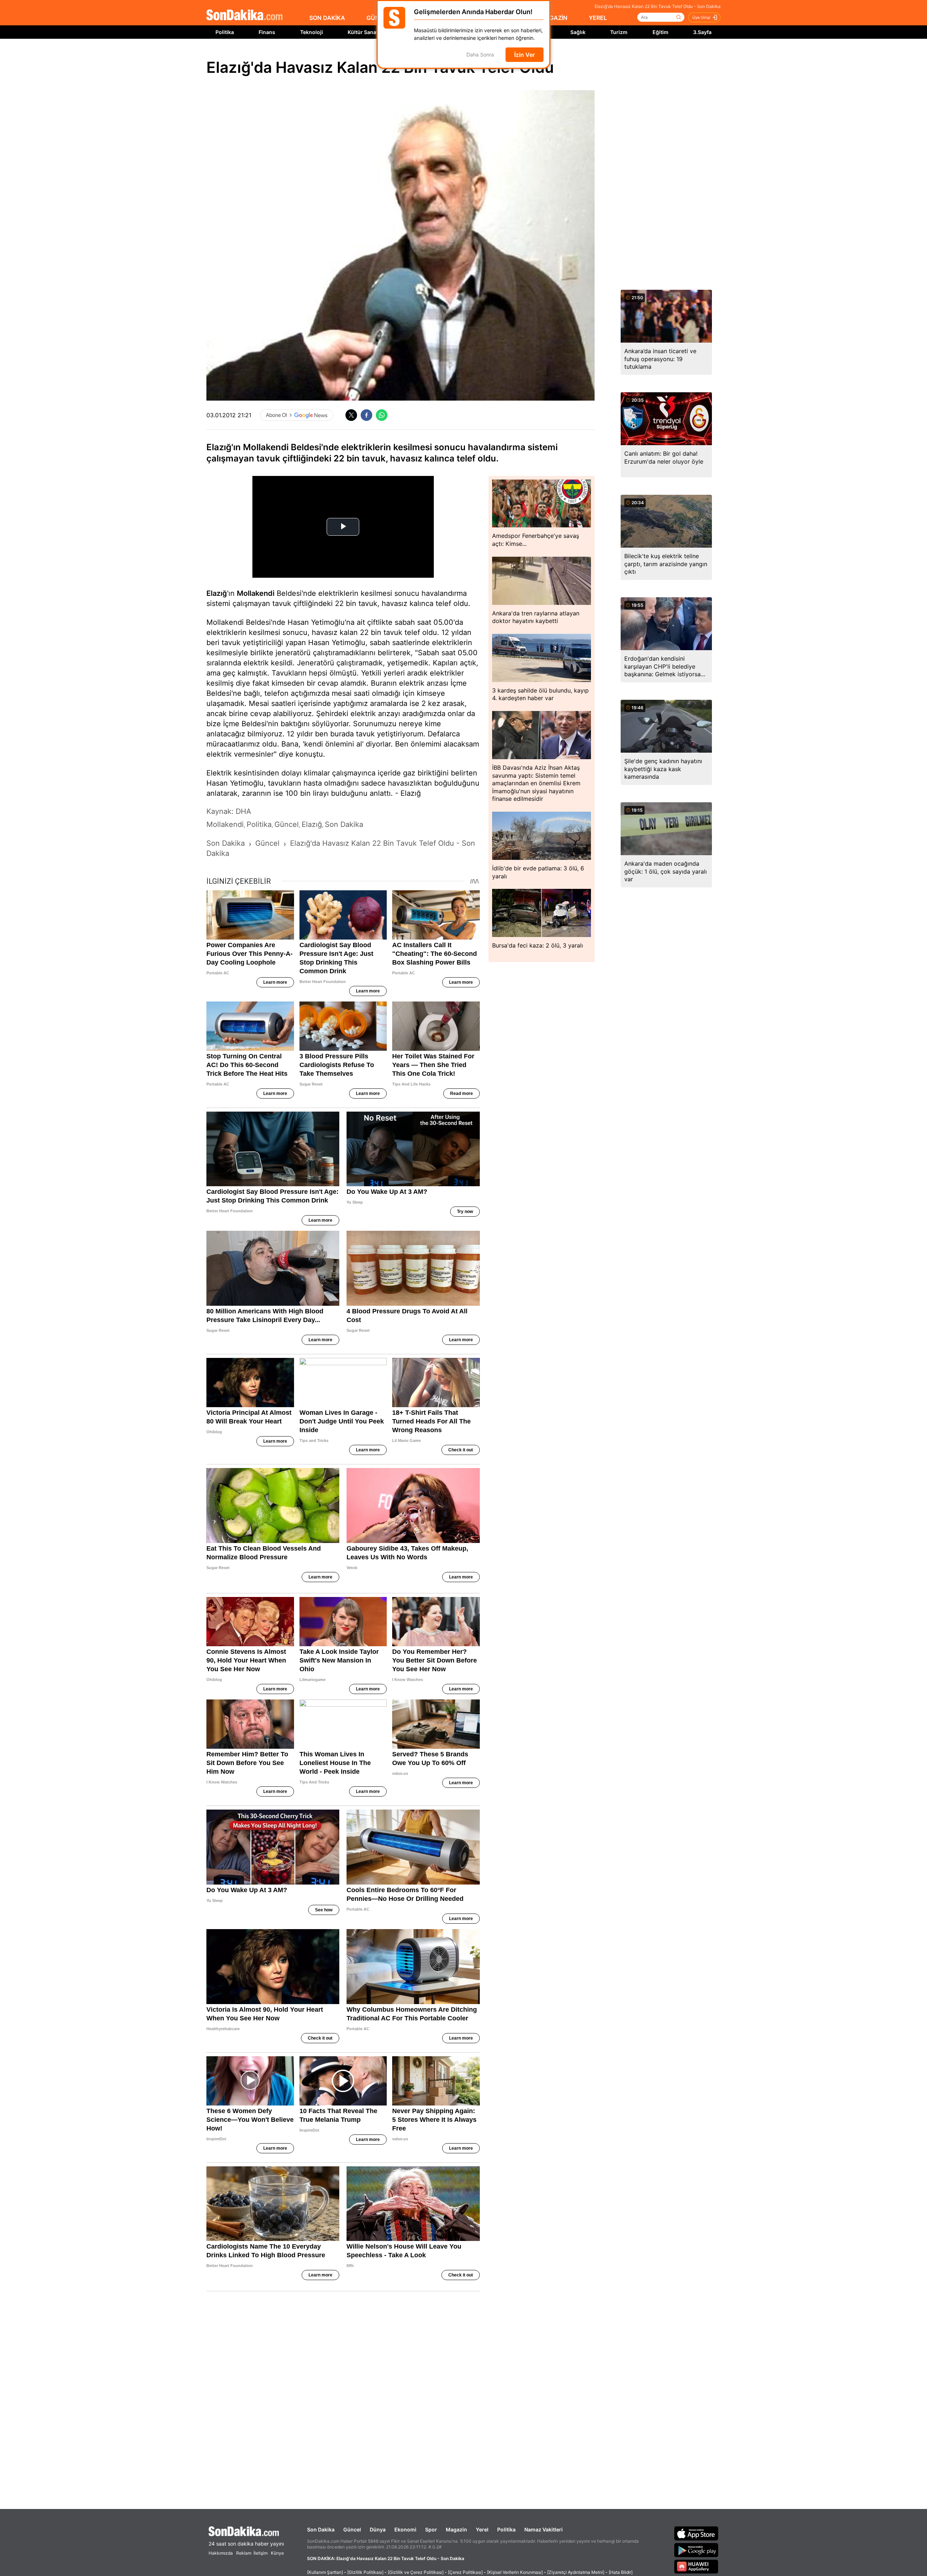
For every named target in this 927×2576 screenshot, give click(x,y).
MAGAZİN (554, 18)
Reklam (244, 2553)
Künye (277, 2553)
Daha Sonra (480, 55)
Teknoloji (312, 32)
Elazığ (217, 593)
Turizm (619, 32)
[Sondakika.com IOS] (696, 2533)
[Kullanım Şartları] (325, 2572)
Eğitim (660, 32)
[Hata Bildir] (621, 2572)
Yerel (482, 2529)
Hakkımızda (221, 2553)
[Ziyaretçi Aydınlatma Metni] (576, 2572)
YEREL (598, 18)
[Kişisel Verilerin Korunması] (515, 2572)
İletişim (261, 2553)
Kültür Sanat (363, 32)
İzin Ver (525, 55)
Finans (267, 32)
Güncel (352, 2529)
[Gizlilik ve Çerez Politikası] (416, 2572)
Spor (431, 2529)
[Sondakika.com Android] (696, 2550)
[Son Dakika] (244, 15)
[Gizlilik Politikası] (365, 2572)
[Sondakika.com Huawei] (696, 2567)
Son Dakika (321, 2529)
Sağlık (578, 32)
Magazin (456, 2529)
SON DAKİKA (327, 18)
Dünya (378, 2529)
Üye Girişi (701, 17)
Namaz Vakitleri (544, 2529)
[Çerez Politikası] (465, 2572)
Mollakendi (256, 593)
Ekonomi (405, 2529)
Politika (225, 32)
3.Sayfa (702, 32)
